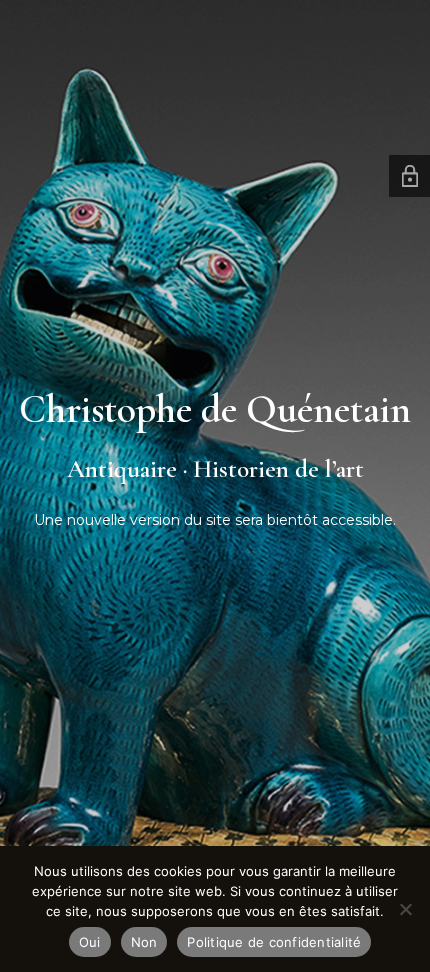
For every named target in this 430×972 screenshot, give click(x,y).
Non (144, 942)
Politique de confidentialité (274, 942)
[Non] (405, 909)
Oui (90, 942)
